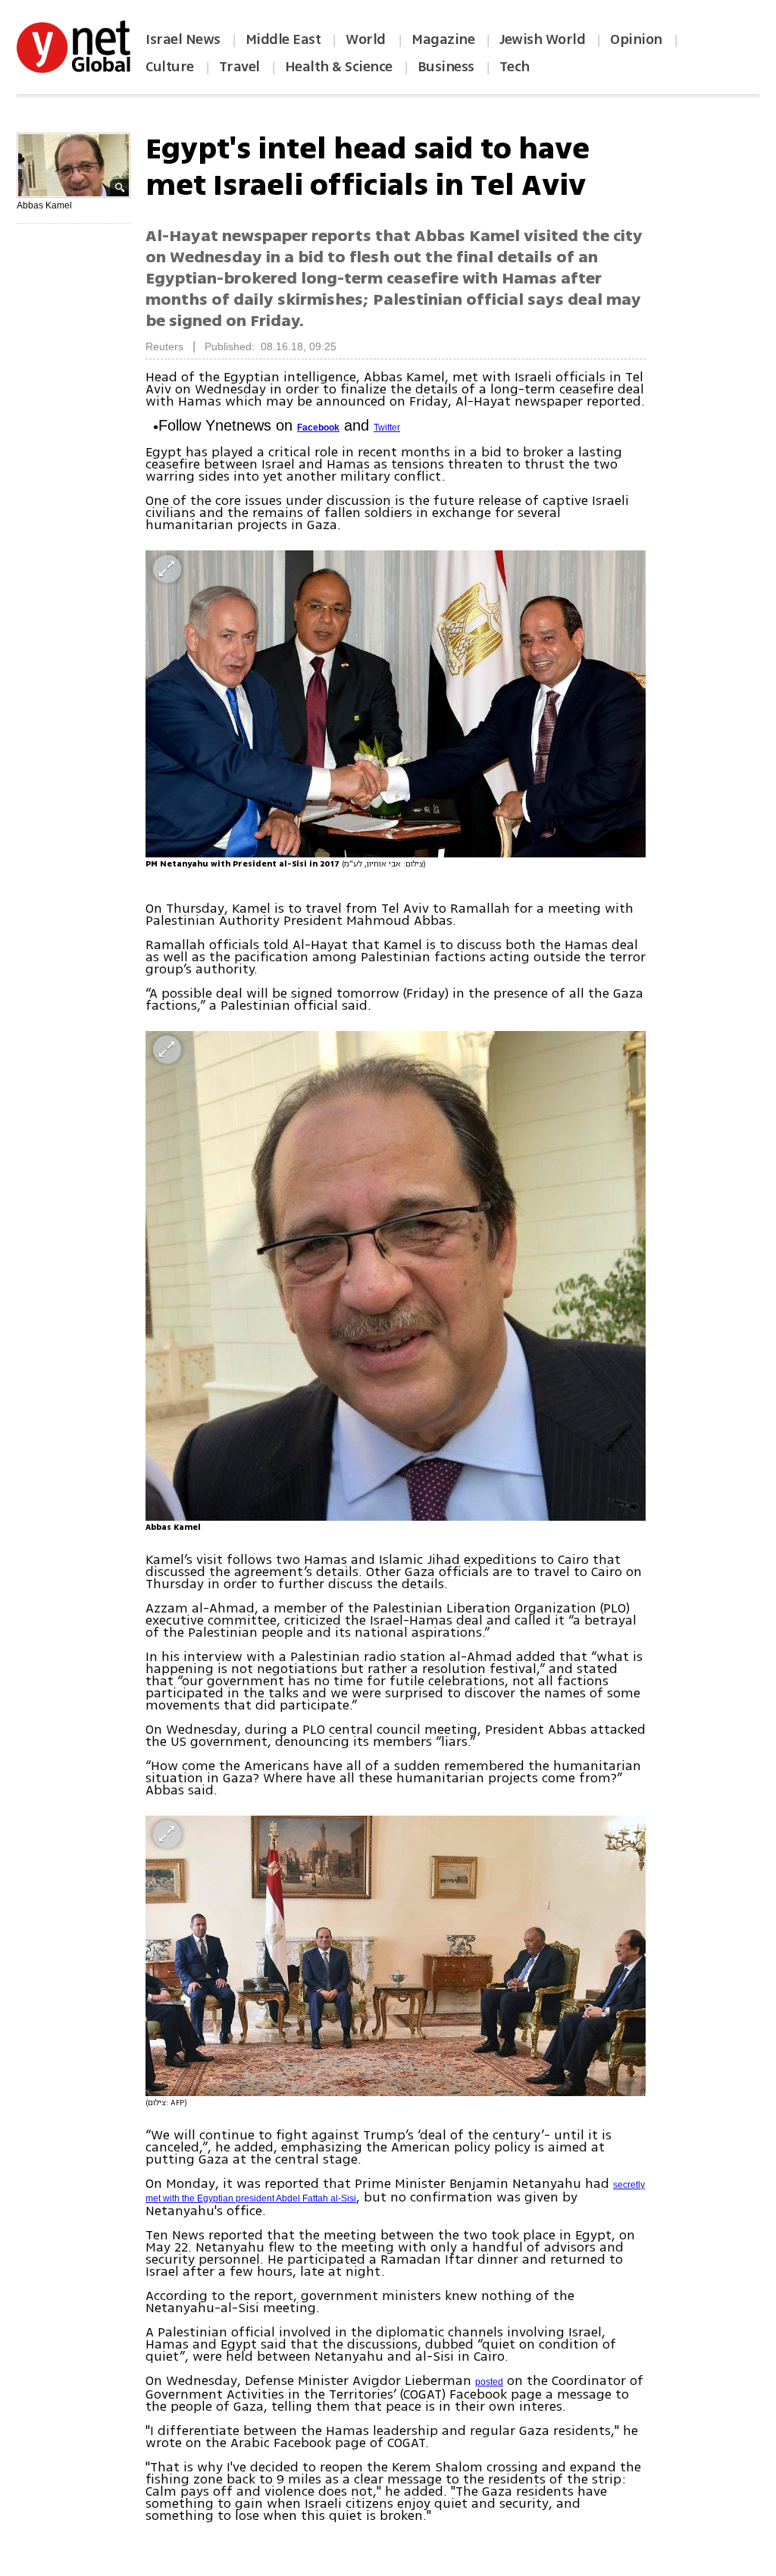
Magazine (443, 39)
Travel (239, 67)
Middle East (283, 39)
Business (446, 67)
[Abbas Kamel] (396, 1276)
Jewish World (542, 39)
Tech (515, 67)
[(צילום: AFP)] (396, 1956)
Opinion (636, 39)
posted (489, 2382)
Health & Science (339, 67)
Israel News (183, 39)
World (367, 39)
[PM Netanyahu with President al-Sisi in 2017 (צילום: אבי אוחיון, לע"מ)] (396, 704)
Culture (170, 67)
